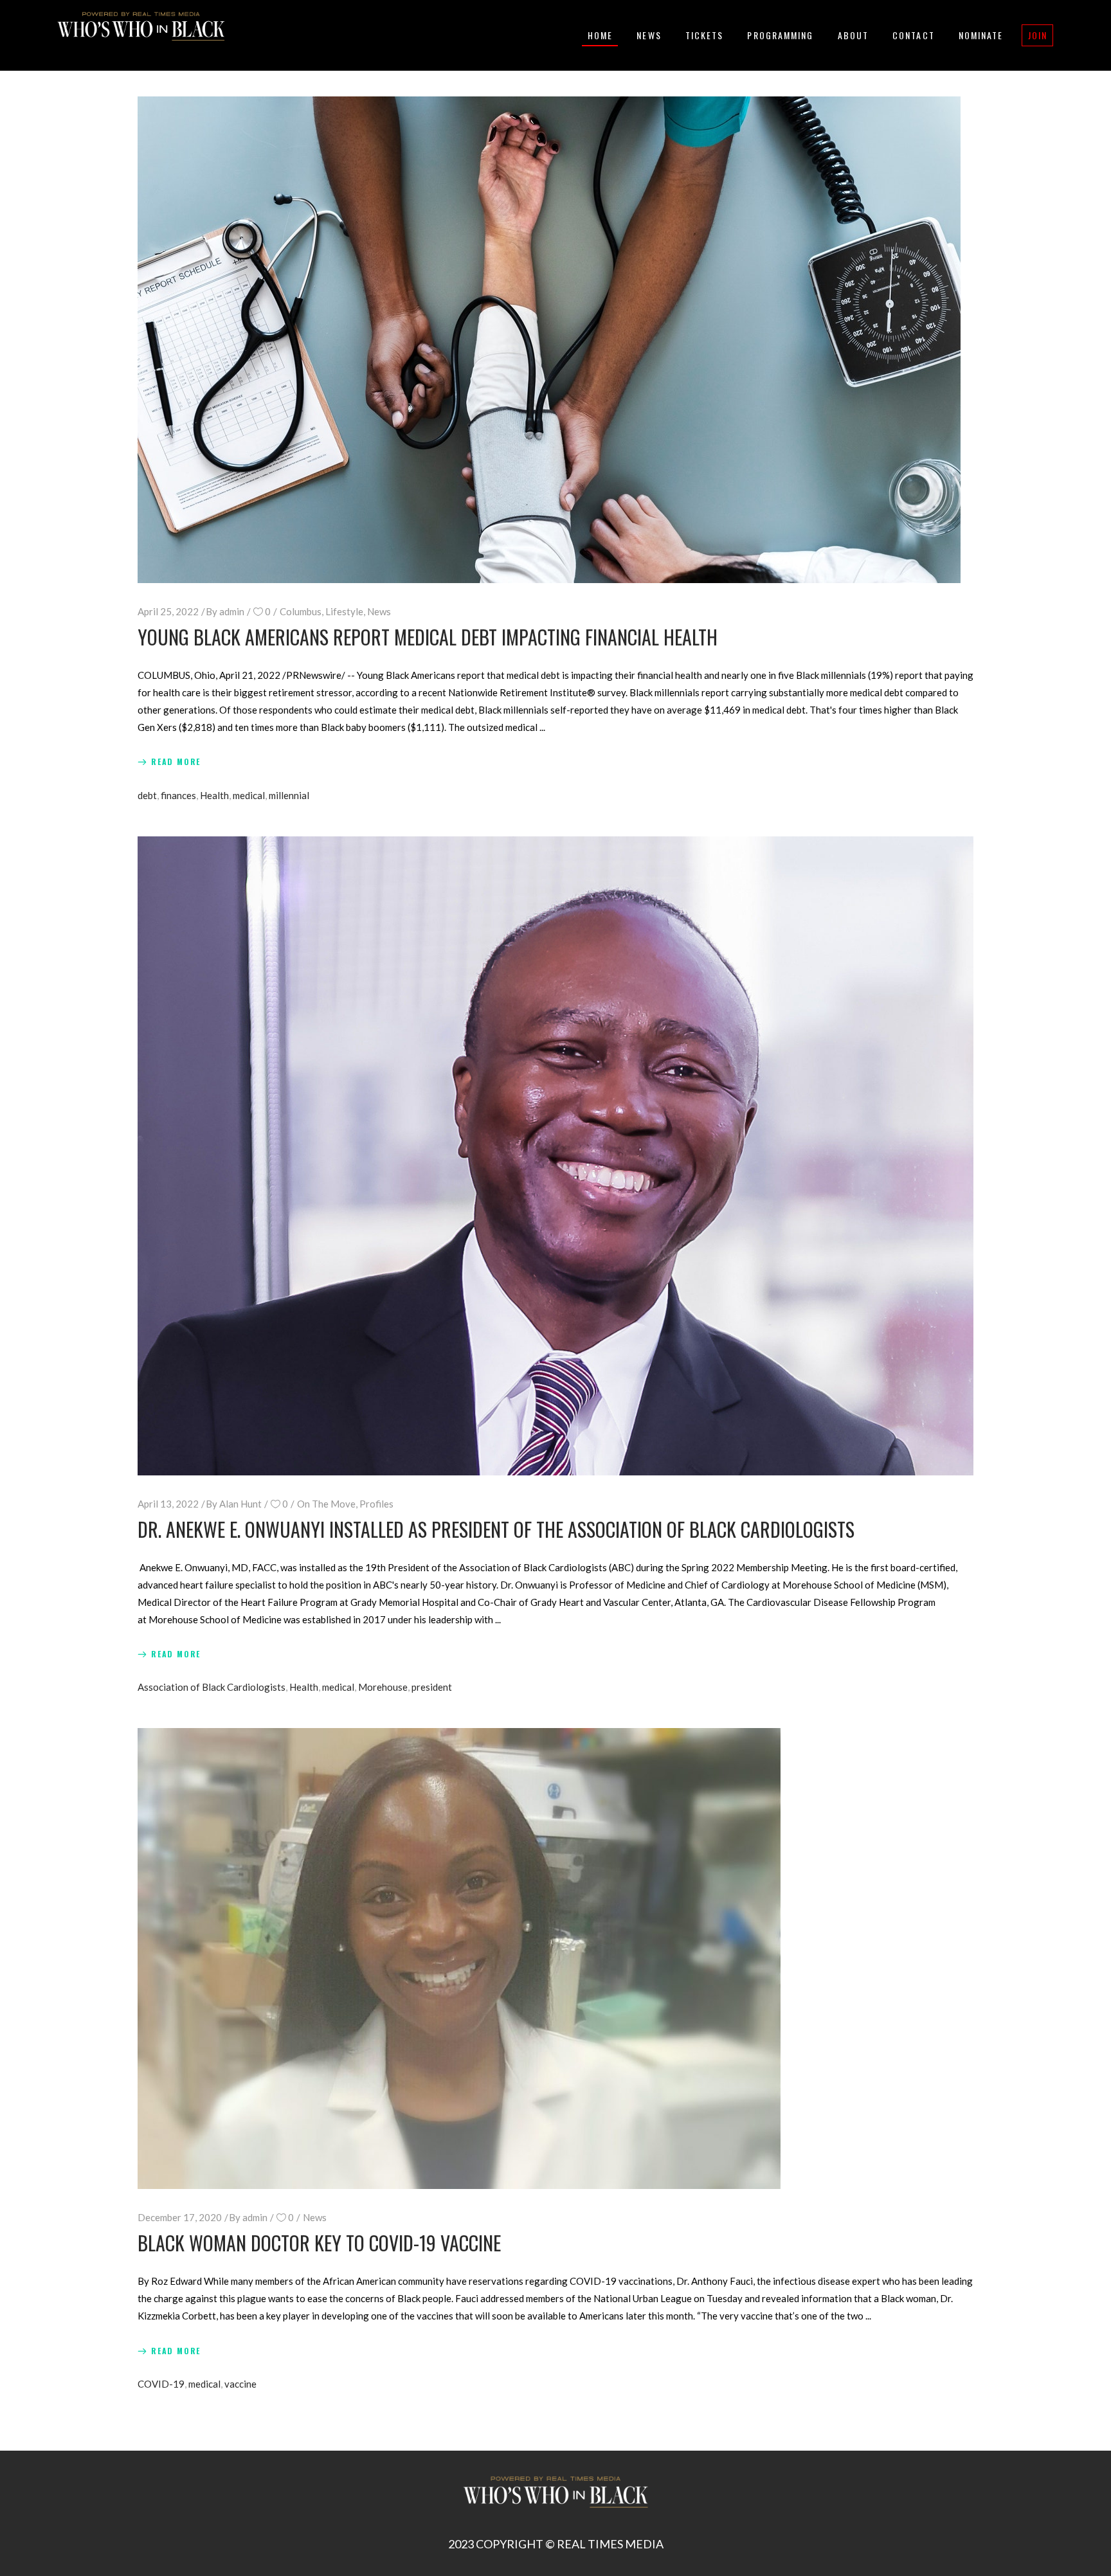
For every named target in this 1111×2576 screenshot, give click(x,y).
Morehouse (383, 1687)
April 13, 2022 (168, 1504)
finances (178, 795)
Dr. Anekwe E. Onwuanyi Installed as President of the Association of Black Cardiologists (496, 1529)
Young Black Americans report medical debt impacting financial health (428, 637)
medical (249, 795)
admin (232, 611)
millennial (289, 795)
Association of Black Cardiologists (212, 1687)
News (379, 611)
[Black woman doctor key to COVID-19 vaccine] (459, 1959)
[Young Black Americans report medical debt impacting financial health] (549, 340)
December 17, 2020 (180, 2217)
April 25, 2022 (168, 611)
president (432, 1687)
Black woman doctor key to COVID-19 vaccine (319, 2243)
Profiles (376, 1504)
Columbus (301, 611)
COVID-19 (161, 2384)
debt (147, 795)
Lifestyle (344, 611)
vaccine (240, 2384)
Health (214, 795)
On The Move (326, 1504)
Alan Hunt (240, 1504)
